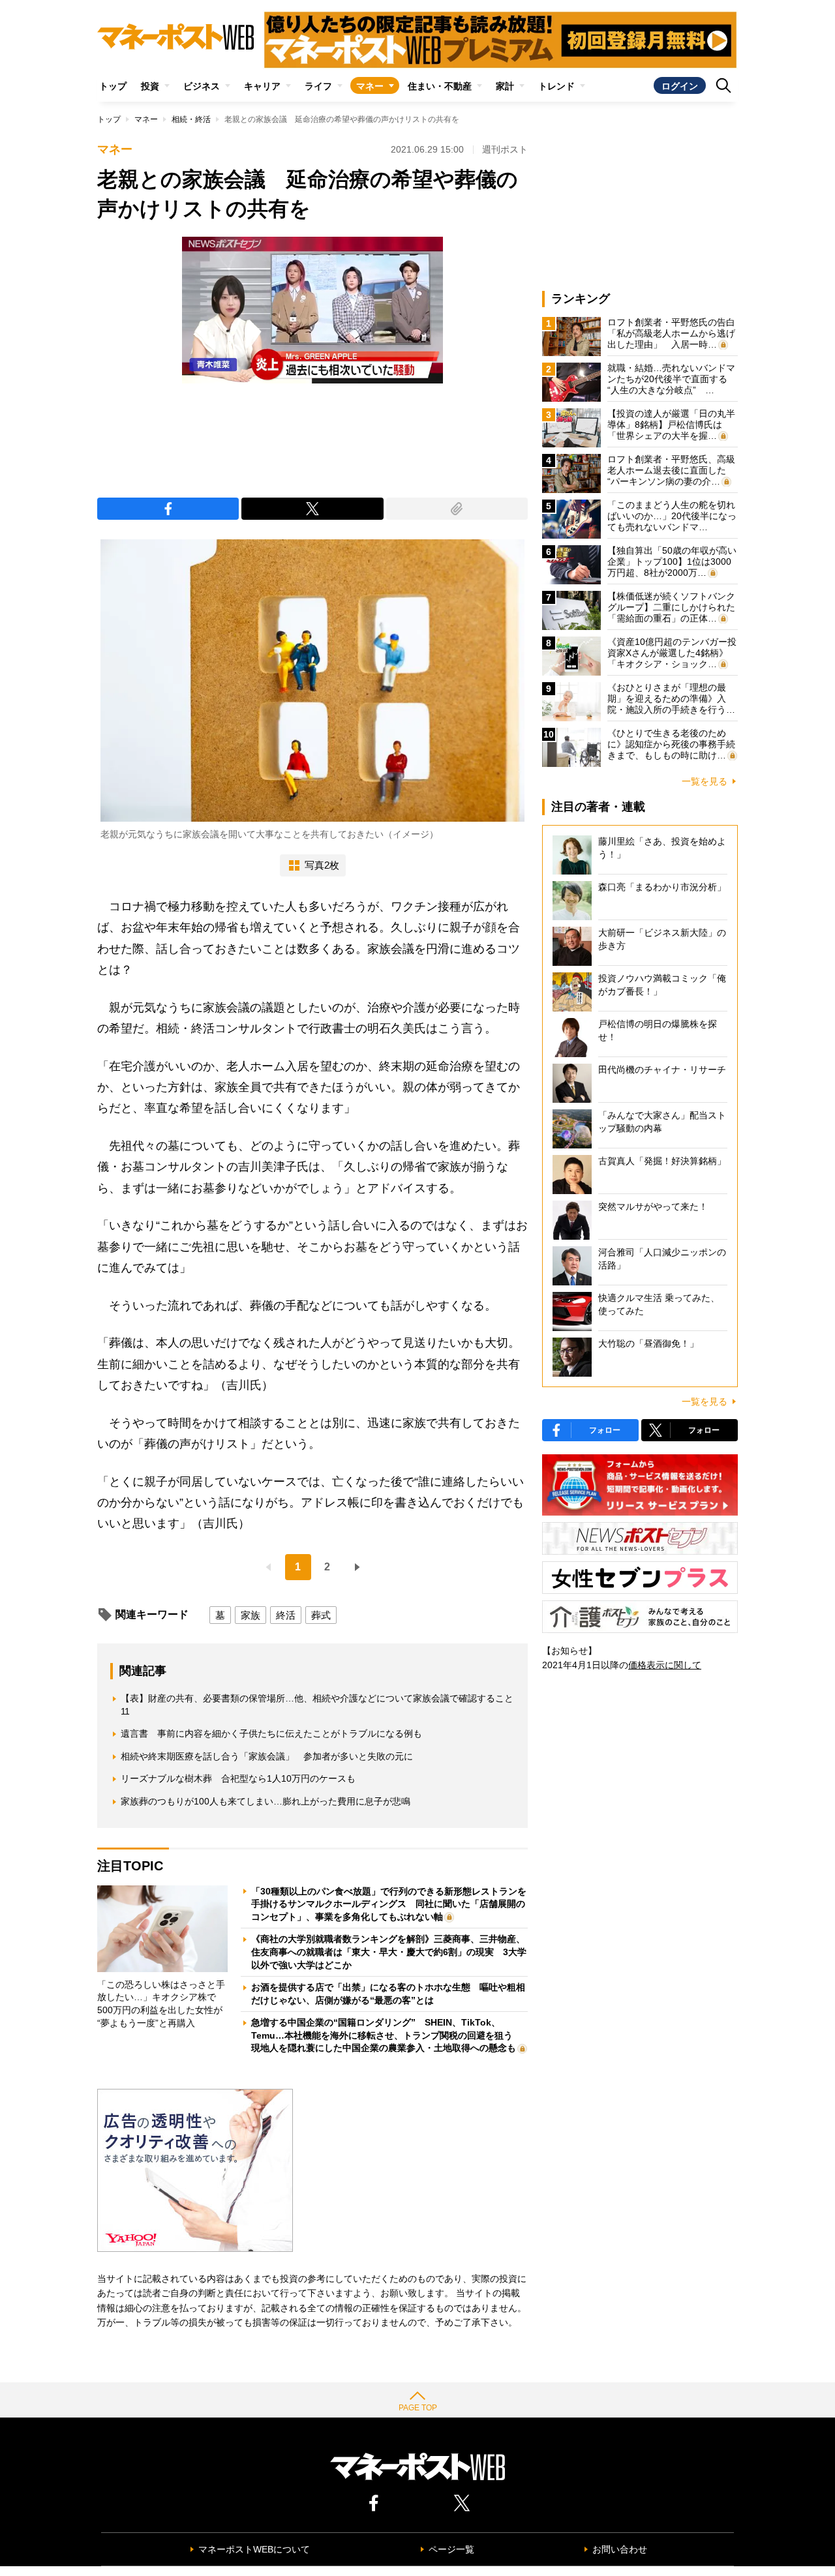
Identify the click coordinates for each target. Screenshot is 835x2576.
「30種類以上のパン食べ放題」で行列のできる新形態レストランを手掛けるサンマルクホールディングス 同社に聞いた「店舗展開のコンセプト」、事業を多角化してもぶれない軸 (389, 1904)
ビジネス (202, 86)
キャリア (262, 86)
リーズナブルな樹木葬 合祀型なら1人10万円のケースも (238, 1778)
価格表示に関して (665, 1665)
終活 (286, 1615)
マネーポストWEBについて (254, 2549)
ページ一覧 (451, 2549)
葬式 (321, 1615)
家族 (250, 1615)
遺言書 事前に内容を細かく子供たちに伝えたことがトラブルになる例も (271, 1733)
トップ (113, 86)
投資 (150, 86)
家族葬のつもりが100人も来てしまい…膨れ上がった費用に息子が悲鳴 (266, 1801)
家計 (505, 86)
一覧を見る (705, 781)
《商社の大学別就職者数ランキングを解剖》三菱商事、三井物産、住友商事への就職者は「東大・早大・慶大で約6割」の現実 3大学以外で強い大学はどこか (389, 1952)
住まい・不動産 (440, 86)
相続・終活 (191, 119)
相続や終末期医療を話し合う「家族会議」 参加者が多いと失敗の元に (267, 1756)
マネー (370, 86)
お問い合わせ (620, 2549)
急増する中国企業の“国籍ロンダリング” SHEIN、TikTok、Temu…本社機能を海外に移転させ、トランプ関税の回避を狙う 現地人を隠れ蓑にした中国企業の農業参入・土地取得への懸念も (387, 2035)
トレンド (556, 86)
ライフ (318, 86)
